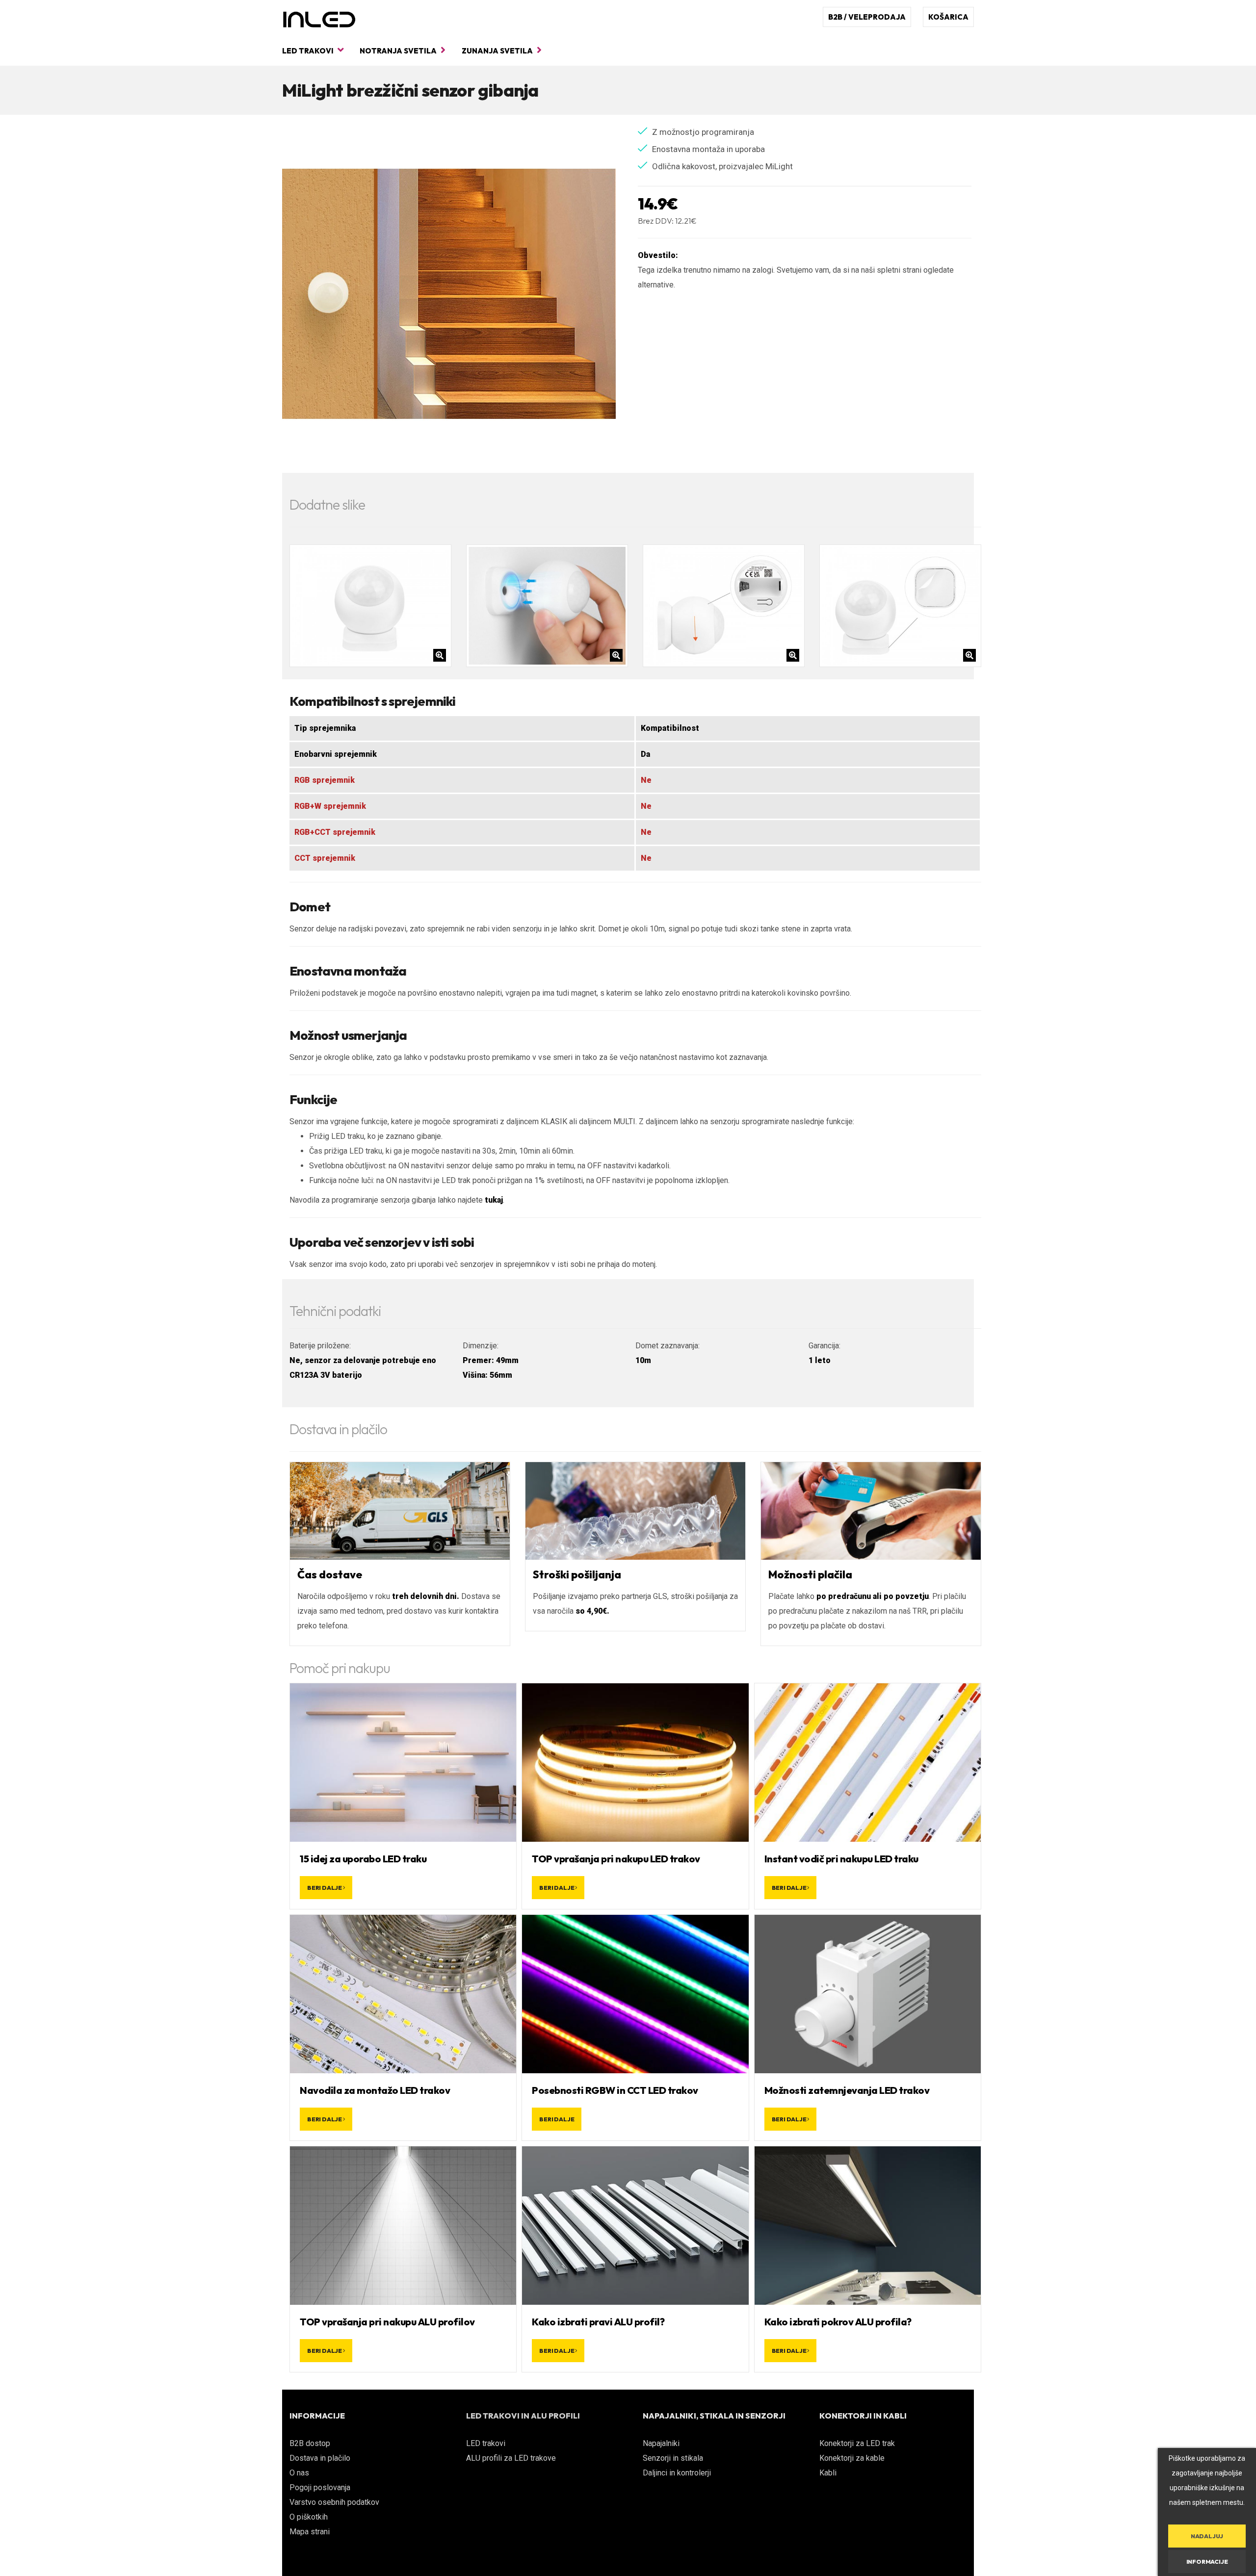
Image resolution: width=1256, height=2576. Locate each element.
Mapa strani (310, 2532)
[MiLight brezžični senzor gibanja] (449, 294)
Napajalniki (661, 2443)
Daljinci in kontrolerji (677, 2473)
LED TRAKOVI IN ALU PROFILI (523, 2416)
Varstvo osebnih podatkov (334, 2502)
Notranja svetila (399, 51)
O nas (299, 2473)
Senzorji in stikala (673, 2458)
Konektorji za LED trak (857, 2443)
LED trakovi (309, 51)
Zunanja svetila (498, 51)
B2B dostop (310, 2443)
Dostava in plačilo (320, 2458)
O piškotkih (309, 2517)
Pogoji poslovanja (320, 2487)
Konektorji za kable (852, 2458)
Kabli (828, 2473)
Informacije (1207, 2562)
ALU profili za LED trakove (511, 2458)
